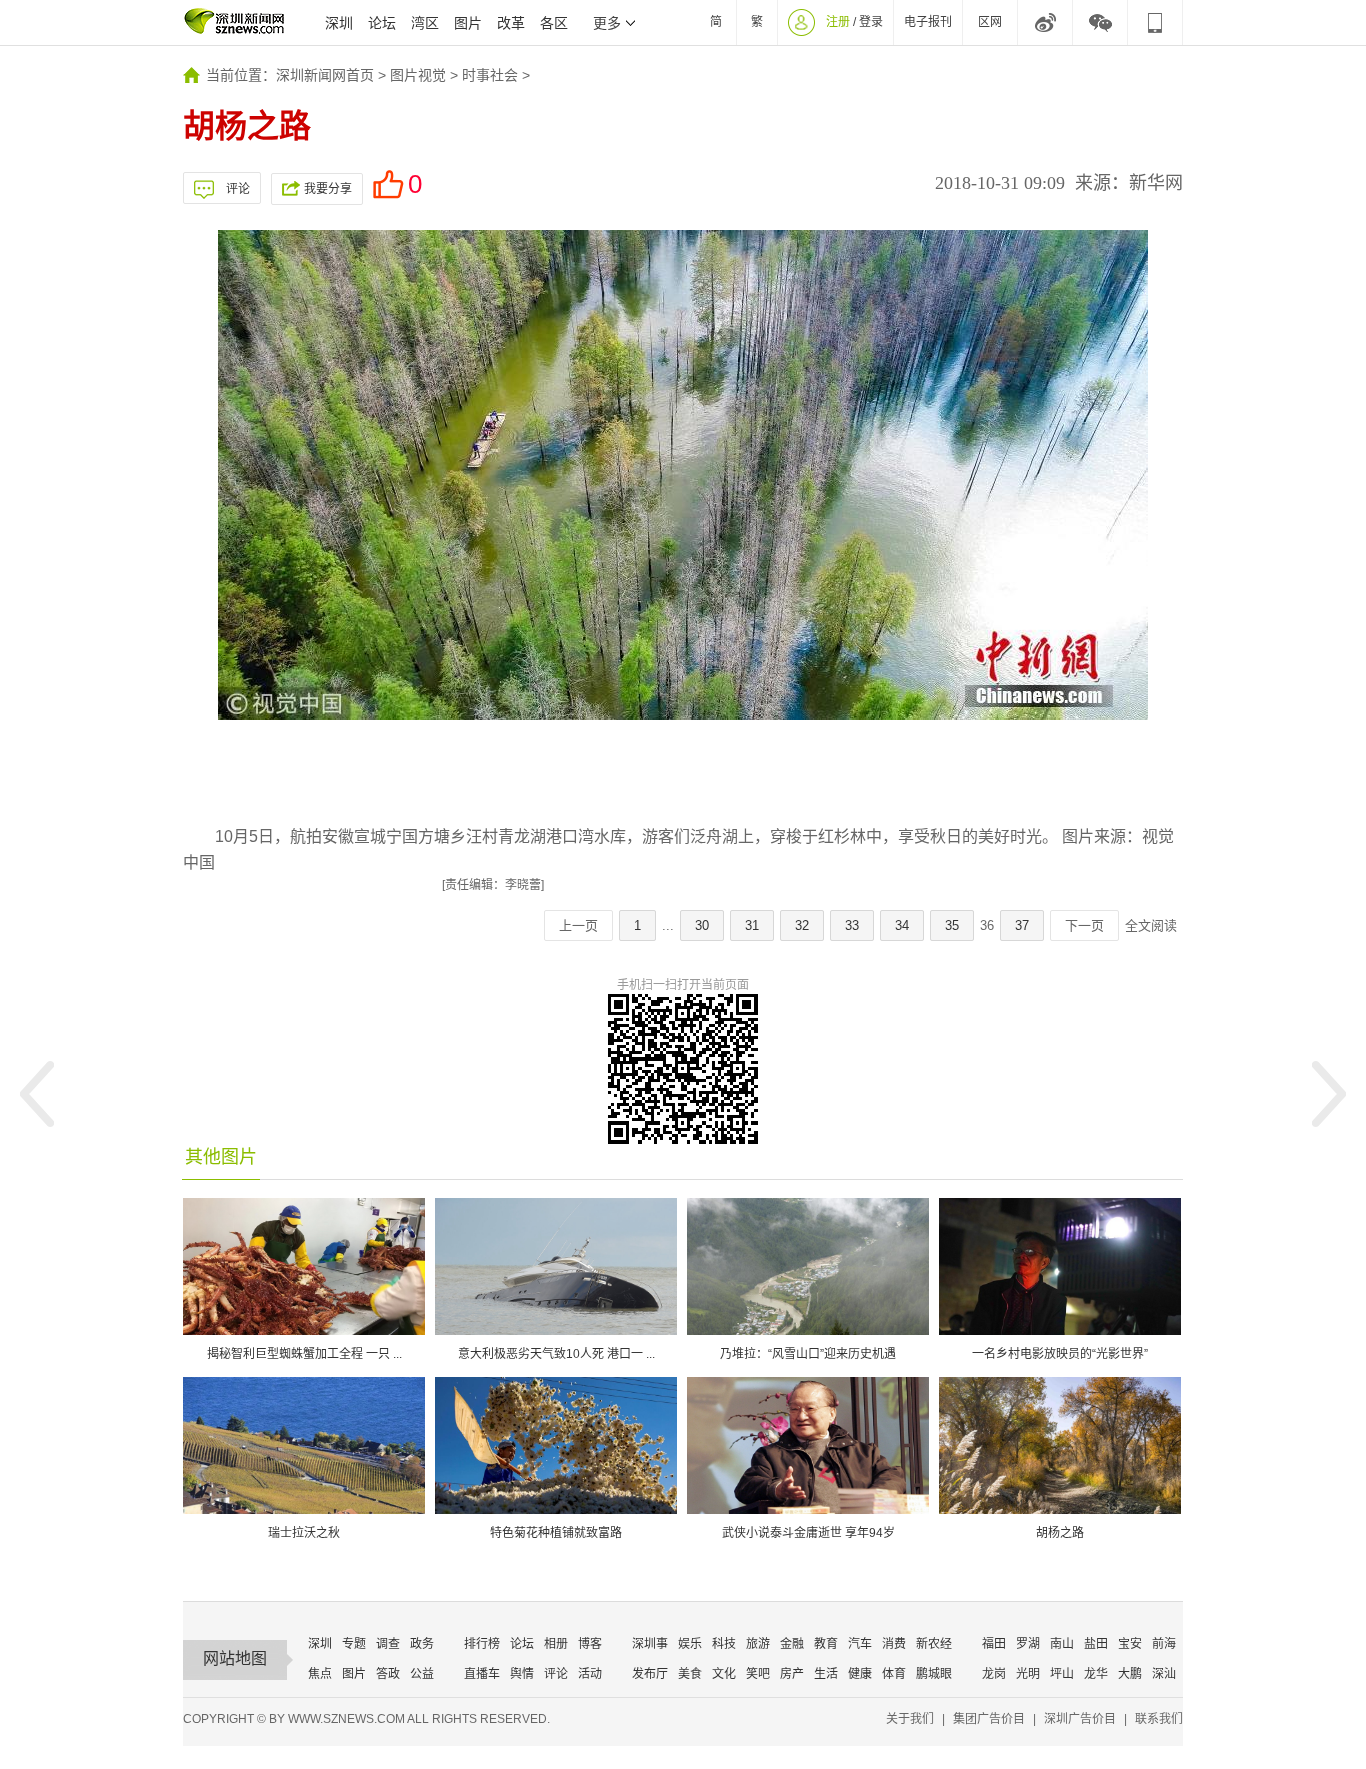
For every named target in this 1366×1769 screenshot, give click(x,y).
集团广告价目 (989, 1719)
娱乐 (690, 1644)
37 (1022, 925)
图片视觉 (418, 75)
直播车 (482, 1674)
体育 (894, 1674)
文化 (724, 1674)
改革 (511, 23)
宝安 (1130, 1644)
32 (802, 925)
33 (852, 925)
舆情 (522, 1674)
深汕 (1164, 1674)
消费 (894, 1644)
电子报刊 (928, 22)
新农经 (934, 1644)
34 (902, 925)
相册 (556, 1644)
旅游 (758, 1644)
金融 (792, 1644)
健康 (860, 1674)
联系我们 (1159, 1719)
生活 (826, 1674)
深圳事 (650, 1644)
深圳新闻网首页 (325, 75)
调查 (388, 1644)
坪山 (1062, 1674)
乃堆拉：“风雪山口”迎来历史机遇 (808, 1354)
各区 (554, 23)
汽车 (860, 1644)
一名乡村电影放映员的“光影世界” (1060, 1354)
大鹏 (1130, 1674)
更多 (607, 23)
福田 (994, 1644)
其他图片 (221, 1157)
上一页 (578, 925)
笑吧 (758, 1674)
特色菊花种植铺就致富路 (556, 1533)
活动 (590, 1674)
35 (952, 925)
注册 (838, 22)
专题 (354, 1644)
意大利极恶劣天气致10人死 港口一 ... (556, 1354)
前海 (1164, 1644)
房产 (792, 1674)
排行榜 (482, 1644)
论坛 (382, 23)
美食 (690, 1674)
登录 (871, 22)
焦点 (320, 1674)
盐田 (1096, 1644)
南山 (1062, 1644)
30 (702, 925)
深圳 (339, 23)
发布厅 (650, 1674)
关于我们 (910, 1719)
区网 (990, 22)
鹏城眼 (934, 1674)
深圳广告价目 (1080, 1719)
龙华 (1096, 1674)
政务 (422, 1644)
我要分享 (328, 189)
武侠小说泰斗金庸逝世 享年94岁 (808, 1533)
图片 (468, 23)
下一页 (1084, 925)
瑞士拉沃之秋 (304, 1533)
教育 (826, 1644)
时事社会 (490, 75)
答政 (388, 1674)
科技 (724, 1644)
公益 (422, 1674)
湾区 (425, 23)
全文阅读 (1151, 925)
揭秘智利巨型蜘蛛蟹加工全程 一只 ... (304, 1354)
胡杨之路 (1060, 1533)
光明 (1028, 1674)
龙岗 (994, 1674)
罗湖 (1028, 1644)
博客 (590, 1644)
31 (752, 925)
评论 (238, 189)
